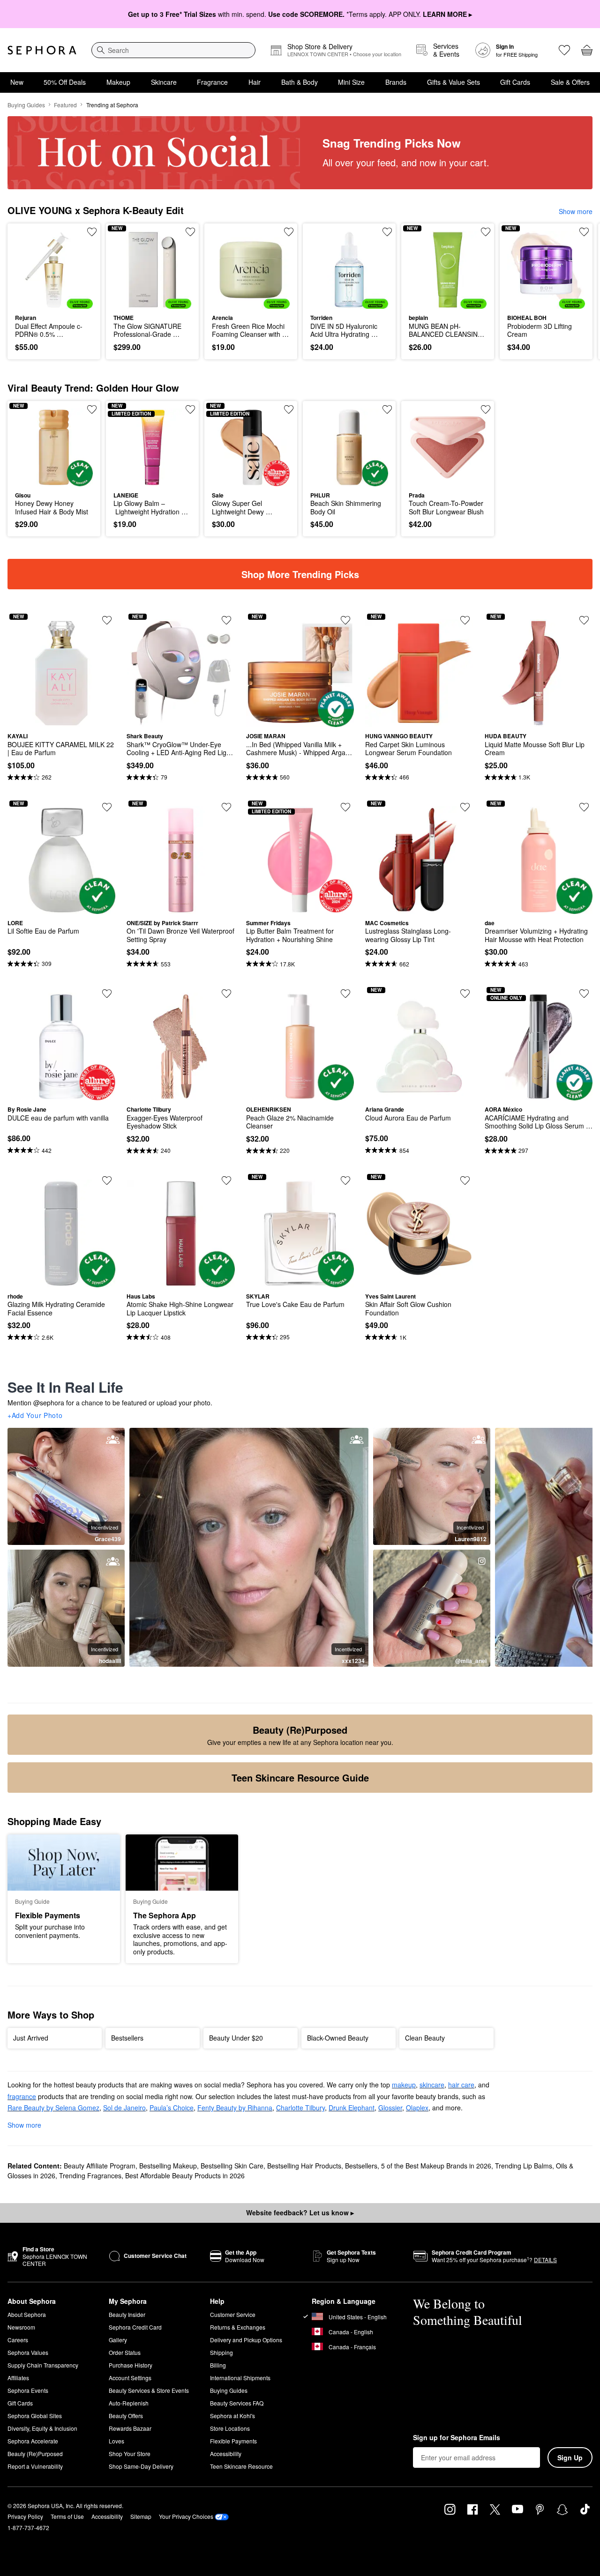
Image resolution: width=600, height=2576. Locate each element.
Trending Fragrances (90, 2175)
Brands (396, 82)
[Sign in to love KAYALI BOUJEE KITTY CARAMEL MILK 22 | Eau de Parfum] (107, 620)
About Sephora (27, 2314)
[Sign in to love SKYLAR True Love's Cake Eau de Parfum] (345, 1180)
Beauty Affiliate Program (100, 2166)
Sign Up (570, 2457)
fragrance (22, 2096)
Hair (255, 82)
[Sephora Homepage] (42, 50)
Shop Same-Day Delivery (141, 2466)
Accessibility (226, 2454)
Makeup (118, 82)
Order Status (125, 2352)
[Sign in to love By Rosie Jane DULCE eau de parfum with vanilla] (107, 994)
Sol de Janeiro (124, 2108)
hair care (461, 2085)
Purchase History (131, 2365)
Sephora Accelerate (33, 2441)
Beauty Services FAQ (237, 2403)
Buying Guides (26, 105)
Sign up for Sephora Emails (457, 2438)
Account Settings (130, 2378)
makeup (404, 2085)
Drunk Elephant (352, 2108)
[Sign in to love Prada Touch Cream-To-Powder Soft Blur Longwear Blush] (486, 409)
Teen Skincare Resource (241, 2466)
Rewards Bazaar (130, 2428)
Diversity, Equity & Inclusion (42, 2428)
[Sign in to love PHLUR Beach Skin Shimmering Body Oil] (387, 409)
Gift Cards (515, 82)
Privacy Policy (25, 2516)
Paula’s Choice (172, 2108)
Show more (576, 211)
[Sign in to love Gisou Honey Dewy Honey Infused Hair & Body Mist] (92, 409)
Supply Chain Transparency (43, 2365)
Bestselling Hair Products (304, 2166)
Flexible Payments (233, 2441)
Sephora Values (28, 2352)
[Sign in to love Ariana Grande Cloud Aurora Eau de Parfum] (465, 994)
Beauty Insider (127, 2314)
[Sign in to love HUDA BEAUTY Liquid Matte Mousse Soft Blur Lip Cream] (584, 620)
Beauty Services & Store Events (149, 2390)
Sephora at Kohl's (232, 2416)
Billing (218, 2365)
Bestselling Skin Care (232, 2166)
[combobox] (173, 50)
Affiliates (18, 2378)
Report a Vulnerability (35, 2466)
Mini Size (351, 82)
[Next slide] (581, 291)
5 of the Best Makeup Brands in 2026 (436, 2166)
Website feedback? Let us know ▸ (300, 2212)
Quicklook (54, 302)
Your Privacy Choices (186, 2516)
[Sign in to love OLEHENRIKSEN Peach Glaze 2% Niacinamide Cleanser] (345, 994)
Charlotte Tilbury (300, 2108)
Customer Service (233, 2314)
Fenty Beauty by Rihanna (235, 2108)
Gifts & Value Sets (454, 82)
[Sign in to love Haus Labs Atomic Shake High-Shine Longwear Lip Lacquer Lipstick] (226, 1180)
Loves (116, 2441)
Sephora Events (28, 2390)
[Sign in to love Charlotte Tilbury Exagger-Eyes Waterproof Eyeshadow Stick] (226, 994)
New (17, 82)
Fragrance (212, 82)
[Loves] (564, 50)
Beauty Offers (126, 2416)
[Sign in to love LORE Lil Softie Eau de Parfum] (107, 807)
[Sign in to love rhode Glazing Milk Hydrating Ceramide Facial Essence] (107, 1180)
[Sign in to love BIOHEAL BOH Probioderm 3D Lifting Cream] (584, 232)
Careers (18, 2340)
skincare (432, 2085)
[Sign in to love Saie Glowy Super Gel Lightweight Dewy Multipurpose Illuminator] (289, 409)
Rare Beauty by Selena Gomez (53, 2108)
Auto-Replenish (129, 2403)
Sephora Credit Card (135, 2327)
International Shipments (240, 2378)
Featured (65, 105)
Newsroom (21, 2327)
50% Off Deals (65, 82)
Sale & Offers (570, 82)
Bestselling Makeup (168, 2166)
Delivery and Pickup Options (246, 2340)
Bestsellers (361, 2166)
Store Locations (230, 2428)
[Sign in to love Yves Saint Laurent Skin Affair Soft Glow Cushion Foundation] (465, 1180)
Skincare (164, 82)
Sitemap (141, 2516)
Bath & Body (300, 82)
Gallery (118, 2340)
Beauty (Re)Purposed (35, 2454)
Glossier (390, 2108)
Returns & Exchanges (238, 2327)
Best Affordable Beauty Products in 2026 (185, 2175)
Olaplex (417, 2108)
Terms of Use (67, 2516)
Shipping (221, 2352)
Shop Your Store (130, 2454)
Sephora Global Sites (35, 2416)
